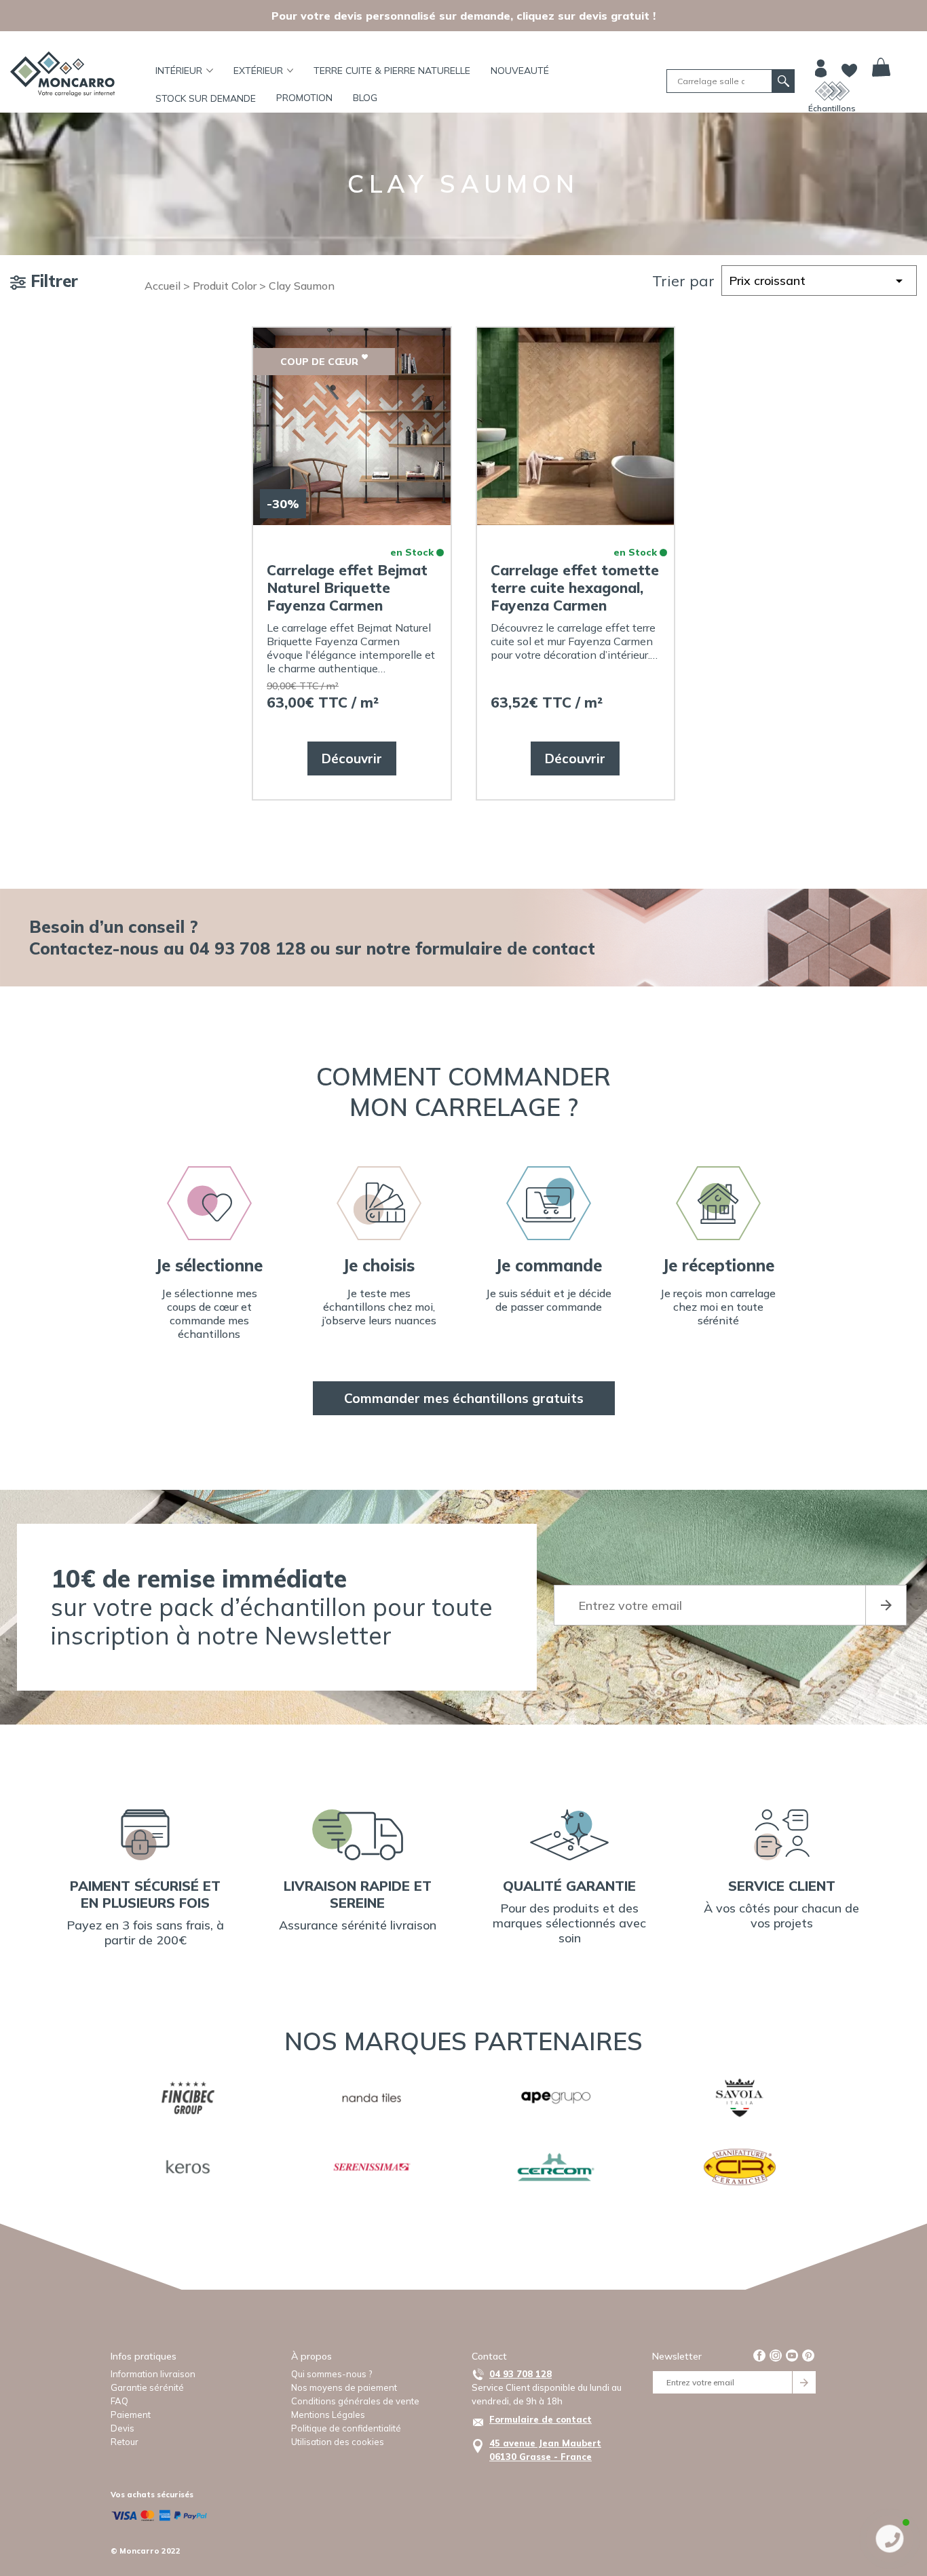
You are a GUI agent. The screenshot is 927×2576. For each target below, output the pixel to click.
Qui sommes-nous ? (332, 2374)
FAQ (119, 2401)
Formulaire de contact (541, 2419)
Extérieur (258, 71)
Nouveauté (520, 71)
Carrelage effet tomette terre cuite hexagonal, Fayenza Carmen (575, 588)
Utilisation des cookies (338, 2442)
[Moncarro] (62, 74)
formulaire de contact (505, 948)
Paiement (131, 2415)
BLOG (365, 98)
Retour (125, 2442)
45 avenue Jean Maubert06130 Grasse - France (545, 2450)
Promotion (304, 98)
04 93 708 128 (521, 2374)
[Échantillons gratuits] (832, 91)
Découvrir (352, 758)
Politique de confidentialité (346, 2428)
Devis (122, 2428)
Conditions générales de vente (355, 2401)
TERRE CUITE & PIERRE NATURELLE (392, 71)
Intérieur (179, 71)
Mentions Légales (328, 2415)
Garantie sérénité (147, 2387)
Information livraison (153, 2374)
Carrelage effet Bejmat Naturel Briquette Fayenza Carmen (347, 588)
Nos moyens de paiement (344, 2387)
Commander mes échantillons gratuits (464, 1398)
